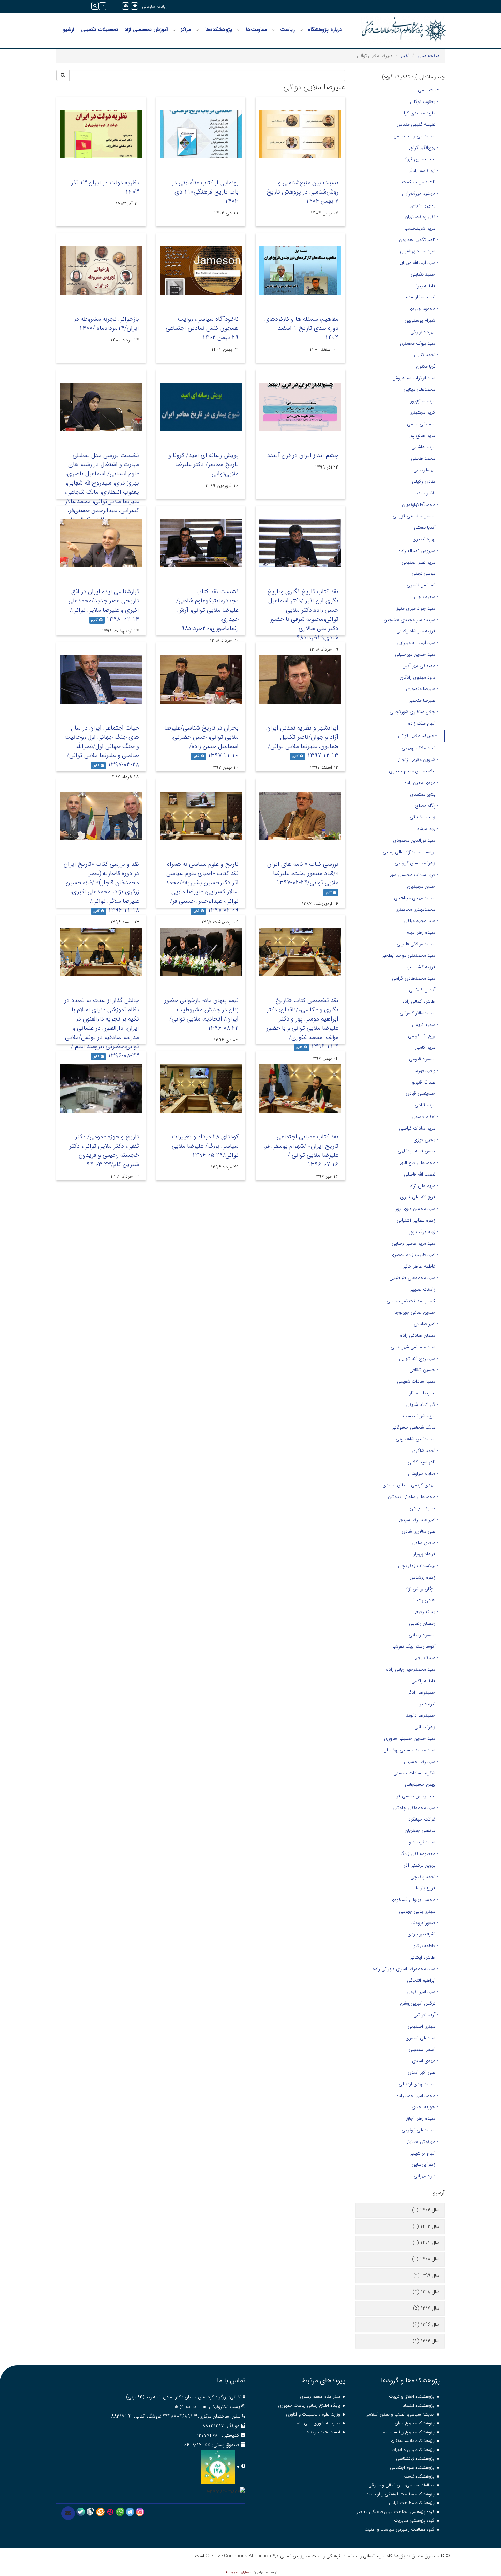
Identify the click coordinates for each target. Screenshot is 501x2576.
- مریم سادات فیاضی (419, 1128)
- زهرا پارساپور (425, 2164)
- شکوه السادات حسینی (416, 1773)
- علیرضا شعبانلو (423, 1393)
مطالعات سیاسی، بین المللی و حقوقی (401, 2485)
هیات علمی (429, 90)
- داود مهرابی (426, 2176)
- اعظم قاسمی (425, 1117)
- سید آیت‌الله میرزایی (418, 263)
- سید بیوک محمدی (419, 343)
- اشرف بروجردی (423, 1934)
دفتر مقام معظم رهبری (320, 2397)
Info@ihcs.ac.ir (187, 2407)
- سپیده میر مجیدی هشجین (411, 620)
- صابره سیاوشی (423, 1474)
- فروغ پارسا (427, 1888)
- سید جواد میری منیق (417, 608)
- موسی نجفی (425, 573)
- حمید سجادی (424, 1508)
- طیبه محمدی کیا (421, 113)
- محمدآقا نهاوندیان (420, 505)
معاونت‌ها (257, 30)
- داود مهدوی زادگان (419, 677)
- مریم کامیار (427, 1047)
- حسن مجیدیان (422, 886)
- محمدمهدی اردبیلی (418, 2084)
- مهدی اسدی (425, 2061)
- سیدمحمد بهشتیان (419, 251)
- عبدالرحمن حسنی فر (417, 1796)
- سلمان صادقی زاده (419, 1335)
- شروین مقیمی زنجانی (417, 760)
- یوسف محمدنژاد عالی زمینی (410, 852)
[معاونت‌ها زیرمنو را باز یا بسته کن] (239, 30)
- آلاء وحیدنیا (426, 493)
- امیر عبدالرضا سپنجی (417, 1520)
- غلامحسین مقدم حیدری (413, 771)
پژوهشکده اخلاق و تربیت (412, 2397)
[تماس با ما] (68, 2513)
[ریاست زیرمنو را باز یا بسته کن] (274, 30)
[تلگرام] (130, 2512)
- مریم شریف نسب (420, 1416)
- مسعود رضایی (423, 1635)
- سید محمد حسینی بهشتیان (411, 1750)
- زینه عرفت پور (423, 1232)
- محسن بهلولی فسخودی (414, 1900)
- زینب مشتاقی (424, 817)
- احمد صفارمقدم (422, 297)
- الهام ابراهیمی (424, 2153)
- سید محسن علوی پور (417, 1209)
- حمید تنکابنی (424, 274)
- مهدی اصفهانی (423, 2026)
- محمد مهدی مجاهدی (416, 898)
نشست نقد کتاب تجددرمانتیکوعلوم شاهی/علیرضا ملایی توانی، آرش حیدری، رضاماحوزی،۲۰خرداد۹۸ (207, 610)
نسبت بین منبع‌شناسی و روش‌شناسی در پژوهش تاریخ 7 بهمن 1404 (302, 192)
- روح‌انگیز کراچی (422, 148)
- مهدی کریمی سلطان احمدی (410, 1485)
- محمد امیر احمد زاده (417, 2096)
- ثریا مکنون (427, 366)
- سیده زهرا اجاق (422, 2118)
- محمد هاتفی (424, 458)
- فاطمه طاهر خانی (420, 1266)
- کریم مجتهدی (424, 412)
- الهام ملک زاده (423, 723)
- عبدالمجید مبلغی (421, 921)
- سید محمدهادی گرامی (415, 978)
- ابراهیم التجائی (422, 1980)
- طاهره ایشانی (424, 1957)
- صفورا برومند (425, 1923)
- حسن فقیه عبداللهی (418, 1151)
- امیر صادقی (426, 1324)
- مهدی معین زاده (421, 783)
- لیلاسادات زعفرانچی (418, 1566)
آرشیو (69, 30)
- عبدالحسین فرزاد (421, 159)
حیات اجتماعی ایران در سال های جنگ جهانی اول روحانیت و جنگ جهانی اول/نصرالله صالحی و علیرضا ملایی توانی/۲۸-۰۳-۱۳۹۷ (102, 746)
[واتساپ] (120, 2512)
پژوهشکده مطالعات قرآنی (412, 2503)
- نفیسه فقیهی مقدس (417, 124)
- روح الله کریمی (423, 1036)
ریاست (287, 30)
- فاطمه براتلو (426, 1946)
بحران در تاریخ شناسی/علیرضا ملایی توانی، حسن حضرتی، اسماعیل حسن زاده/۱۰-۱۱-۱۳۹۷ (201, 742)
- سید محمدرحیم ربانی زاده (412, 1669)
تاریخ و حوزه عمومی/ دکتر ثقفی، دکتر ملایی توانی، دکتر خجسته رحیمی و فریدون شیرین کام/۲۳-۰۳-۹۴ (104, 1151)
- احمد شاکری (425, 1451)
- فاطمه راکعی (425, 1681)
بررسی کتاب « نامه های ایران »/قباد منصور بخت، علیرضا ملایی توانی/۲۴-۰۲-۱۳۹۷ (303, 873)
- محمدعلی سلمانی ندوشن (413, 1497)
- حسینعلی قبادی (422, 1093)
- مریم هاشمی (425, 447)
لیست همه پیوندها (323, 2432)
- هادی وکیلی (425, 481)
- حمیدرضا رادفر (423, 1692)
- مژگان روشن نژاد (421, 1589)
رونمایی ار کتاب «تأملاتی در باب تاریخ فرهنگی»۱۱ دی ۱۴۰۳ (205, 192)
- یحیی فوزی (426, 1140)
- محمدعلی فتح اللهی (418, 1163)
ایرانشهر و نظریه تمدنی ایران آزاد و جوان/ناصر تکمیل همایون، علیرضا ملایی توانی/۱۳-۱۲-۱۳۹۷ (302, 742)
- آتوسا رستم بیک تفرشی (415, 1646)
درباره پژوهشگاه (325, 30)
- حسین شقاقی (424, 1370)
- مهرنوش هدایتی (421, 2142)
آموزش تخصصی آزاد (146, 30)
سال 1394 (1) (426, 2341)
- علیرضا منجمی (423, 700)
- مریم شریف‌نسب (421, 228)
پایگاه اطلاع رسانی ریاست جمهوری (309, 2405)
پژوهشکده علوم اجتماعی (412, 2467)
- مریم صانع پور (423, 435)
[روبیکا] (90, 2512)
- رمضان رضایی (423, 1623)
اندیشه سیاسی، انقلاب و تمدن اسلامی (400, 2414)
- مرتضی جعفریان (421, 1830)
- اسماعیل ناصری (422, 585)
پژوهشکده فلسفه (419, 2476)
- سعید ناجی (426, 597)
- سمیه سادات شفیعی (417, 1381)
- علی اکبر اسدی (423, 2072)
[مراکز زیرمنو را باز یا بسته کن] (174, 30)
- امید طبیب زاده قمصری (414, 1255)
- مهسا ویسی (426, 470)
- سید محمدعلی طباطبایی (414, 1278)
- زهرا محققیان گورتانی (416, 863)
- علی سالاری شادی (420, 1531)
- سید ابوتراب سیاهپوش (415, 378)
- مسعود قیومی (423, 1059)
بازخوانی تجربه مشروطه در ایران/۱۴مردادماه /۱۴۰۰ (107, 324)
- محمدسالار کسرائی (419, 1013)
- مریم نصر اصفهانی (420, 562)
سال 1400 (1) (426, 2259)
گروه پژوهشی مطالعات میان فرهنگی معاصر (396, 2512)
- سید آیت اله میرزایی (417, 643)
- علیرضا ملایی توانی (417, 736)
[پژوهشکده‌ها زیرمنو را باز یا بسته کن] (197, 30)
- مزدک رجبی (425, 1658)
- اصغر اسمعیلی (423, 2049)
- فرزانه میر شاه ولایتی (417, 631)
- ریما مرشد (427, 829)
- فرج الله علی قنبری (419, 1197)
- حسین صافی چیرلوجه (416, 1312)
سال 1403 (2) (426, 2226)
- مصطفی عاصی (422, 424)
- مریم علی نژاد (424, 1186)
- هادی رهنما (426, 1600)
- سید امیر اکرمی (422, 1992)
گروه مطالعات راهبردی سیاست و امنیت (400, 2529)
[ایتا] (100, 2512)
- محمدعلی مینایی (421, 389)
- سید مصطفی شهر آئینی (414, 1347)
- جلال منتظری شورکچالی (414, 712)
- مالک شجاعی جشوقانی (415, 1427)
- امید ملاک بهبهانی (420, 748)
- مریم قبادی (426, 1105)
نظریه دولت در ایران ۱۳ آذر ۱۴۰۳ (105, 187)
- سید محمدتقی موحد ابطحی (410, 955)
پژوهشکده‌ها (219, 30)
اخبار (405, 56)
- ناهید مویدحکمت (420, 182)
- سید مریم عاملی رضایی (415, 1243)
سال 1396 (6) (426, 2325)
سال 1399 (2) (426, 2275)
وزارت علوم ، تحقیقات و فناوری (313, 2414)
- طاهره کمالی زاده (420, 1001)
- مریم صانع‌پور (424, 401)
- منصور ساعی (425, 1543)
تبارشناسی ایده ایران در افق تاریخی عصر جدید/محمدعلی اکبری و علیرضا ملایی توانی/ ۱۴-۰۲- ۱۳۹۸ (104, 605)
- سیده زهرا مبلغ (422, 932)
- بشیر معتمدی (424, 794)
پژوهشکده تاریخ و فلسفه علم (408, 2432)
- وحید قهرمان (425, 1071)
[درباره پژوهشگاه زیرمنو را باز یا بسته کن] (301, 30)
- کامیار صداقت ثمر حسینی (412, 1301)
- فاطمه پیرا (427, 286)
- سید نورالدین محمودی (415, 840)
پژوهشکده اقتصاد (419, 2405)
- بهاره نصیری (425, 539)
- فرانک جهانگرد (423, 1819)
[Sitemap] (126, 6)
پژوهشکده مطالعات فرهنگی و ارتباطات (400, 2494)
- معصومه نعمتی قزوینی (415, 516)
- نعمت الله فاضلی (421, 1174)
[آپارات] (110, 2512)
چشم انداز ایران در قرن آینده (303, 455)
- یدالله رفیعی (425, 1612)
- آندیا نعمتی (426, 527)
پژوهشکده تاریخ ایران (415, 2423)
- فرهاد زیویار (426, 1554)
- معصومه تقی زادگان (418, 1854)
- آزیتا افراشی (426, 2015)
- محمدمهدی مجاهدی (417, 909)
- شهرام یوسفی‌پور (421, 320)
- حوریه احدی (425, 2107)
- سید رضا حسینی (421, 1762)
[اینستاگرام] (140, 2512)
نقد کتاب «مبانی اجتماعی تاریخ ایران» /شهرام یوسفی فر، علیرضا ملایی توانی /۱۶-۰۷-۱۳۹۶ (301, 1151)
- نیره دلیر (429, 1704)
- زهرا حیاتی (426, 1727)
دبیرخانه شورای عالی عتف (317, 2423)
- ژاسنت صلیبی (424, 1289)
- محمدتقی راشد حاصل (416, 136)
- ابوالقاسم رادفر (423, 171)
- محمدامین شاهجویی (417, 1439)
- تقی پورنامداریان (421, 217)
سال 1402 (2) (426, 2243)
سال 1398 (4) (426, 2292)
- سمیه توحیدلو (423, 1842)
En (103, 7)
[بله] (81, 2512)
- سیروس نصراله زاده (418, 551)
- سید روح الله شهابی (419, 1359)
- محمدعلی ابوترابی (420, 2130)
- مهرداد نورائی (424, 332)
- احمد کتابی (426, 355)
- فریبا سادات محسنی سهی (413, 875)
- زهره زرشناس (424, 1577)
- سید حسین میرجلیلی (416, 654)
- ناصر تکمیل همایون (419, 240)
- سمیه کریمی (425, 1025)
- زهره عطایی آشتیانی (417, 1220)
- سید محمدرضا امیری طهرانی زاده (405, 1969)
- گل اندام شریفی (422, 1405)
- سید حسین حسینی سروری (411, 1738)
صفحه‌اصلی (429, 56)
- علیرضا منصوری (422, 689)
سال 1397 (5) (426, 2308)
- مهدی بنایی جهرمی (419, 1911)
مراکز (186, 30)
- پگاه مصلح (427, 806)
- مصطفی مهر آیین (420, 666)
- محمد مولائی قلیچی (417, 944)
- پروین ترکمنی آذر (421, 1865)
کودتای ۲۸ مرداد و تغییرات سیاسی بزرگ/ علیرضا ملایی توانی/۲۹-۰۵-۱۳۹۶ (205, 1146)
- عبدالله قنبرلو (425, 1082)
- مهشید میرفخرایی (420, 194)
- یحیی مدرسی (424, 205)
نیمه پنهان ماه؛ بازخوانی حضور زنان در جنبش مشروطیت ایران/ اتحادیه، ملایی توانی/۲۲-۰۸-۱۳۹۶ (201, 1014)
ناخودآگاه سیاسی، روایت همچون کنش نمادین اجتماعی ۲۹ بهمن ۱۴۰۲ (202, 328)
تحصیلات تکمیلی (100, 30)
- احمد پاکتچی (424, 1877)
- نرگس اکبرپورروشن (419, 2003)
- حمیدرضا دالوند (422, 1715)
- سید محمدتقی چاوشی (415, 1808)
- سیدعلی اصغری (422, 2038)
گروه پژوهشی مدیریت (414, 2521)
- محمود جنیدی (423, 309)
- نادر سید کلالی (423, 1462)
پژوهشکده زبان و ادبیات (413, 2450)
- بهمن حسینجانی (421, 1784)
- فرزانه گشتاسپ (422, 967)
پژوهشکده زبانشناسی (415, 2459)
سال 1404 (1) (426, 2210)
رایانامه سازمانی (155, 7)
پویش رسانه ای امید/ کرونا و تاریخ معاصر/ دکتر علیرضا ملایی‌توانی (203, 464)
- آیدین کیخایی (423, 990)
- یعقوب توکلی (424, 102)
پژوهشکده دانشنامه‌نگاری (412, 2441)
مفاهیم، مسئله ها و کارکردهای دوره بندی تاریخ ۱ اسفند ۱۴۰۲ (301, 328)
